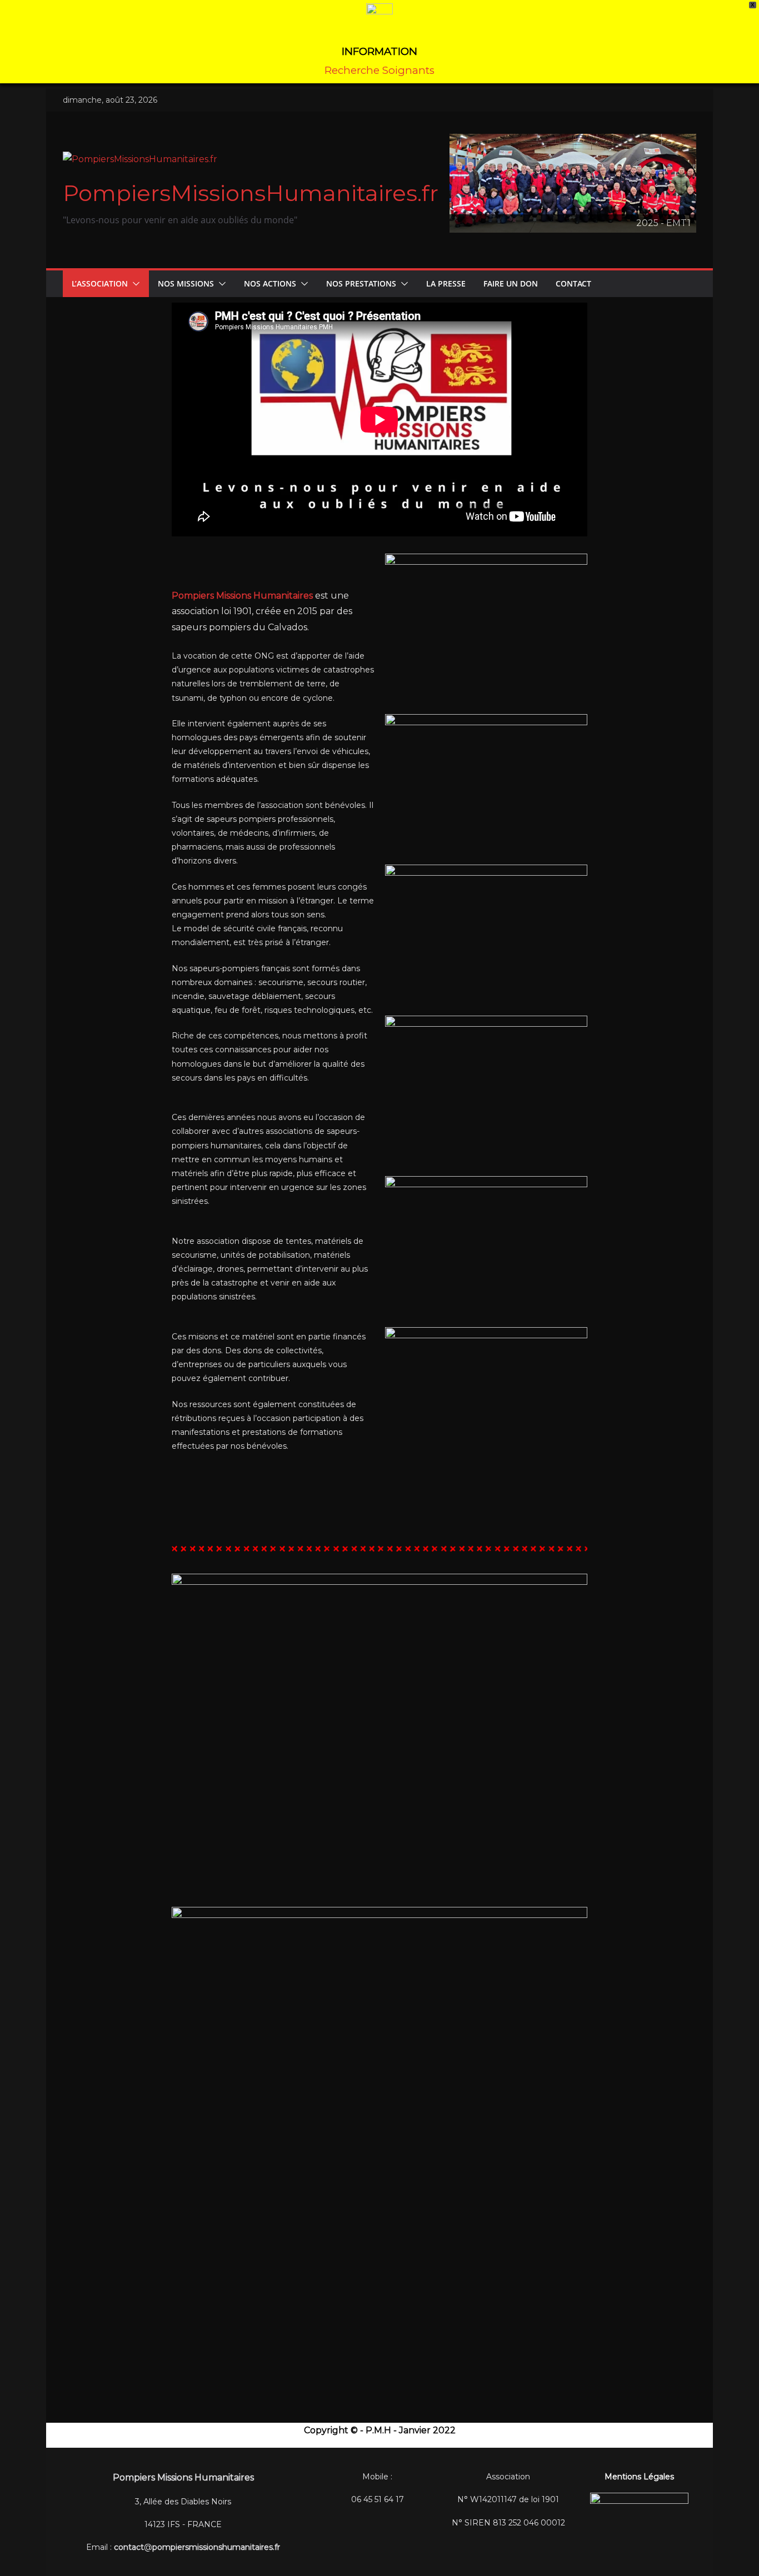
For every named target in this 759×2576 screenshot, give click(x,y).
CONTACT (573, 283)
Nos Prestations (361, 283)
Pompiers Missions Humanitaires (242, 596)
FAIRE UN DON (511, 283)
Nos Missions (186, 283)
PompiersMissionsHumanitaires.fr (251, 193)
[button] (134, 284)
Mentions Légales (639, 2477)
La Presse (446, 283)
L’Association (100, 283)
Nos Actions (270, 283)
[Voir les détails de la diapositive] (573, 183)
